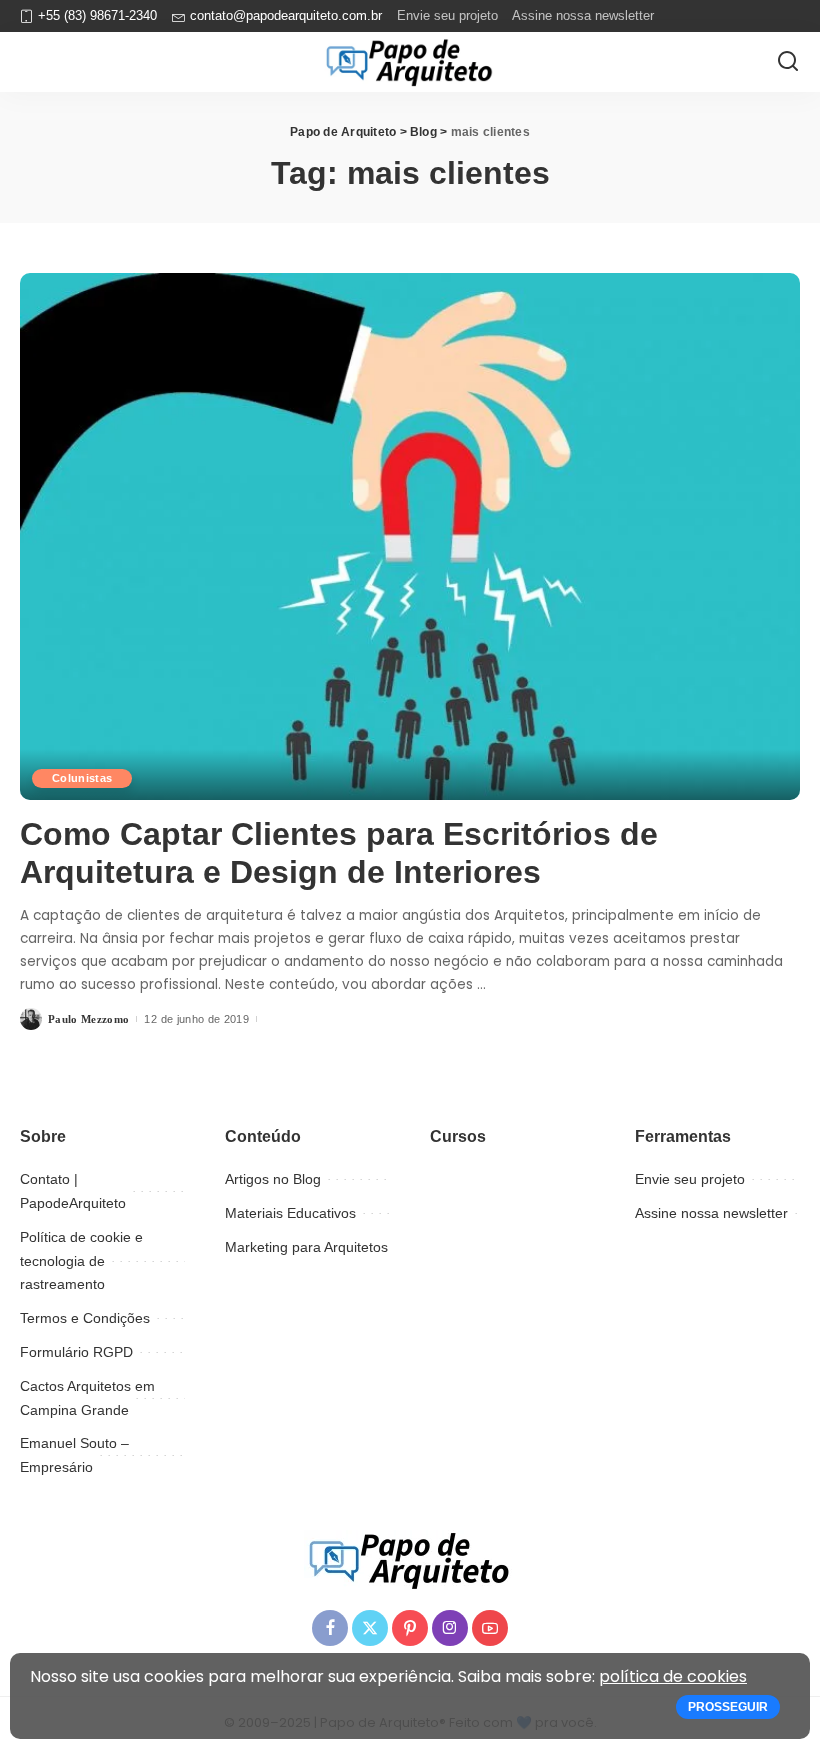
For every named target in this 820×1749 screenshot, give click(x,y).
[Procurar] (788, 62)
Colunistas (82, 778)
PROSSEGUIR (728, 1707)
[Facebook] (330, 1628)
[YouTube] (490, 1628)
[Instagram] (450, 1628)
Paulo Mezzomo (88, 1019)
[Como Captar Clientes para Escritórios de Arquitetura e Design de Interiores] (410, 536)
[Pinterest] (410, 1628)
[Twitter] (370, 1628)
